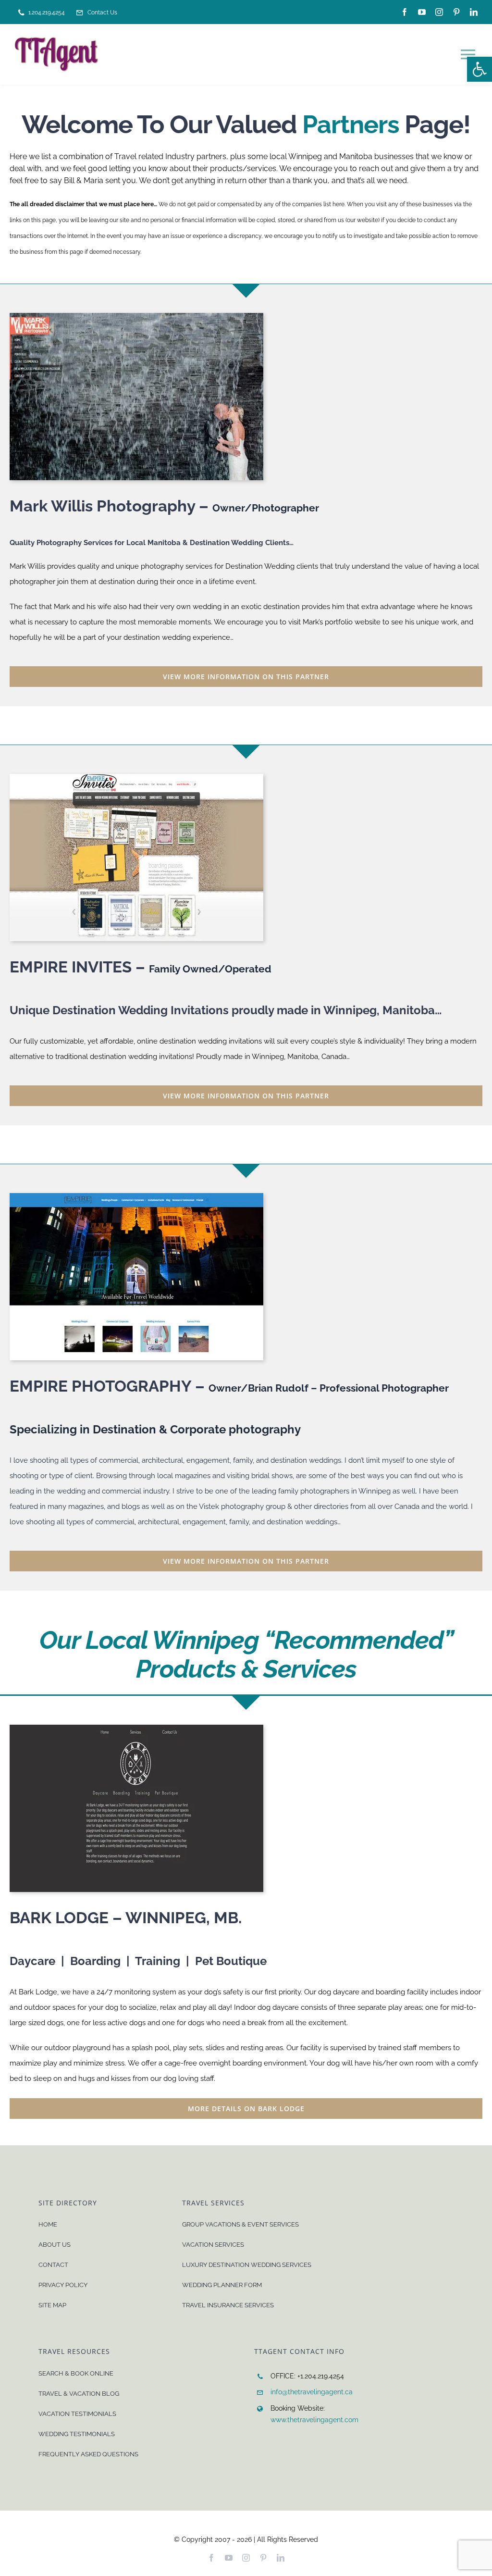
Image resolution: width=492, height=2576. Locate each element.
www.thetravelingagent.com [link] (314, 2420)
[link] (480, 69)
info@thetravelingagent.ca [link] (312, 2392)
